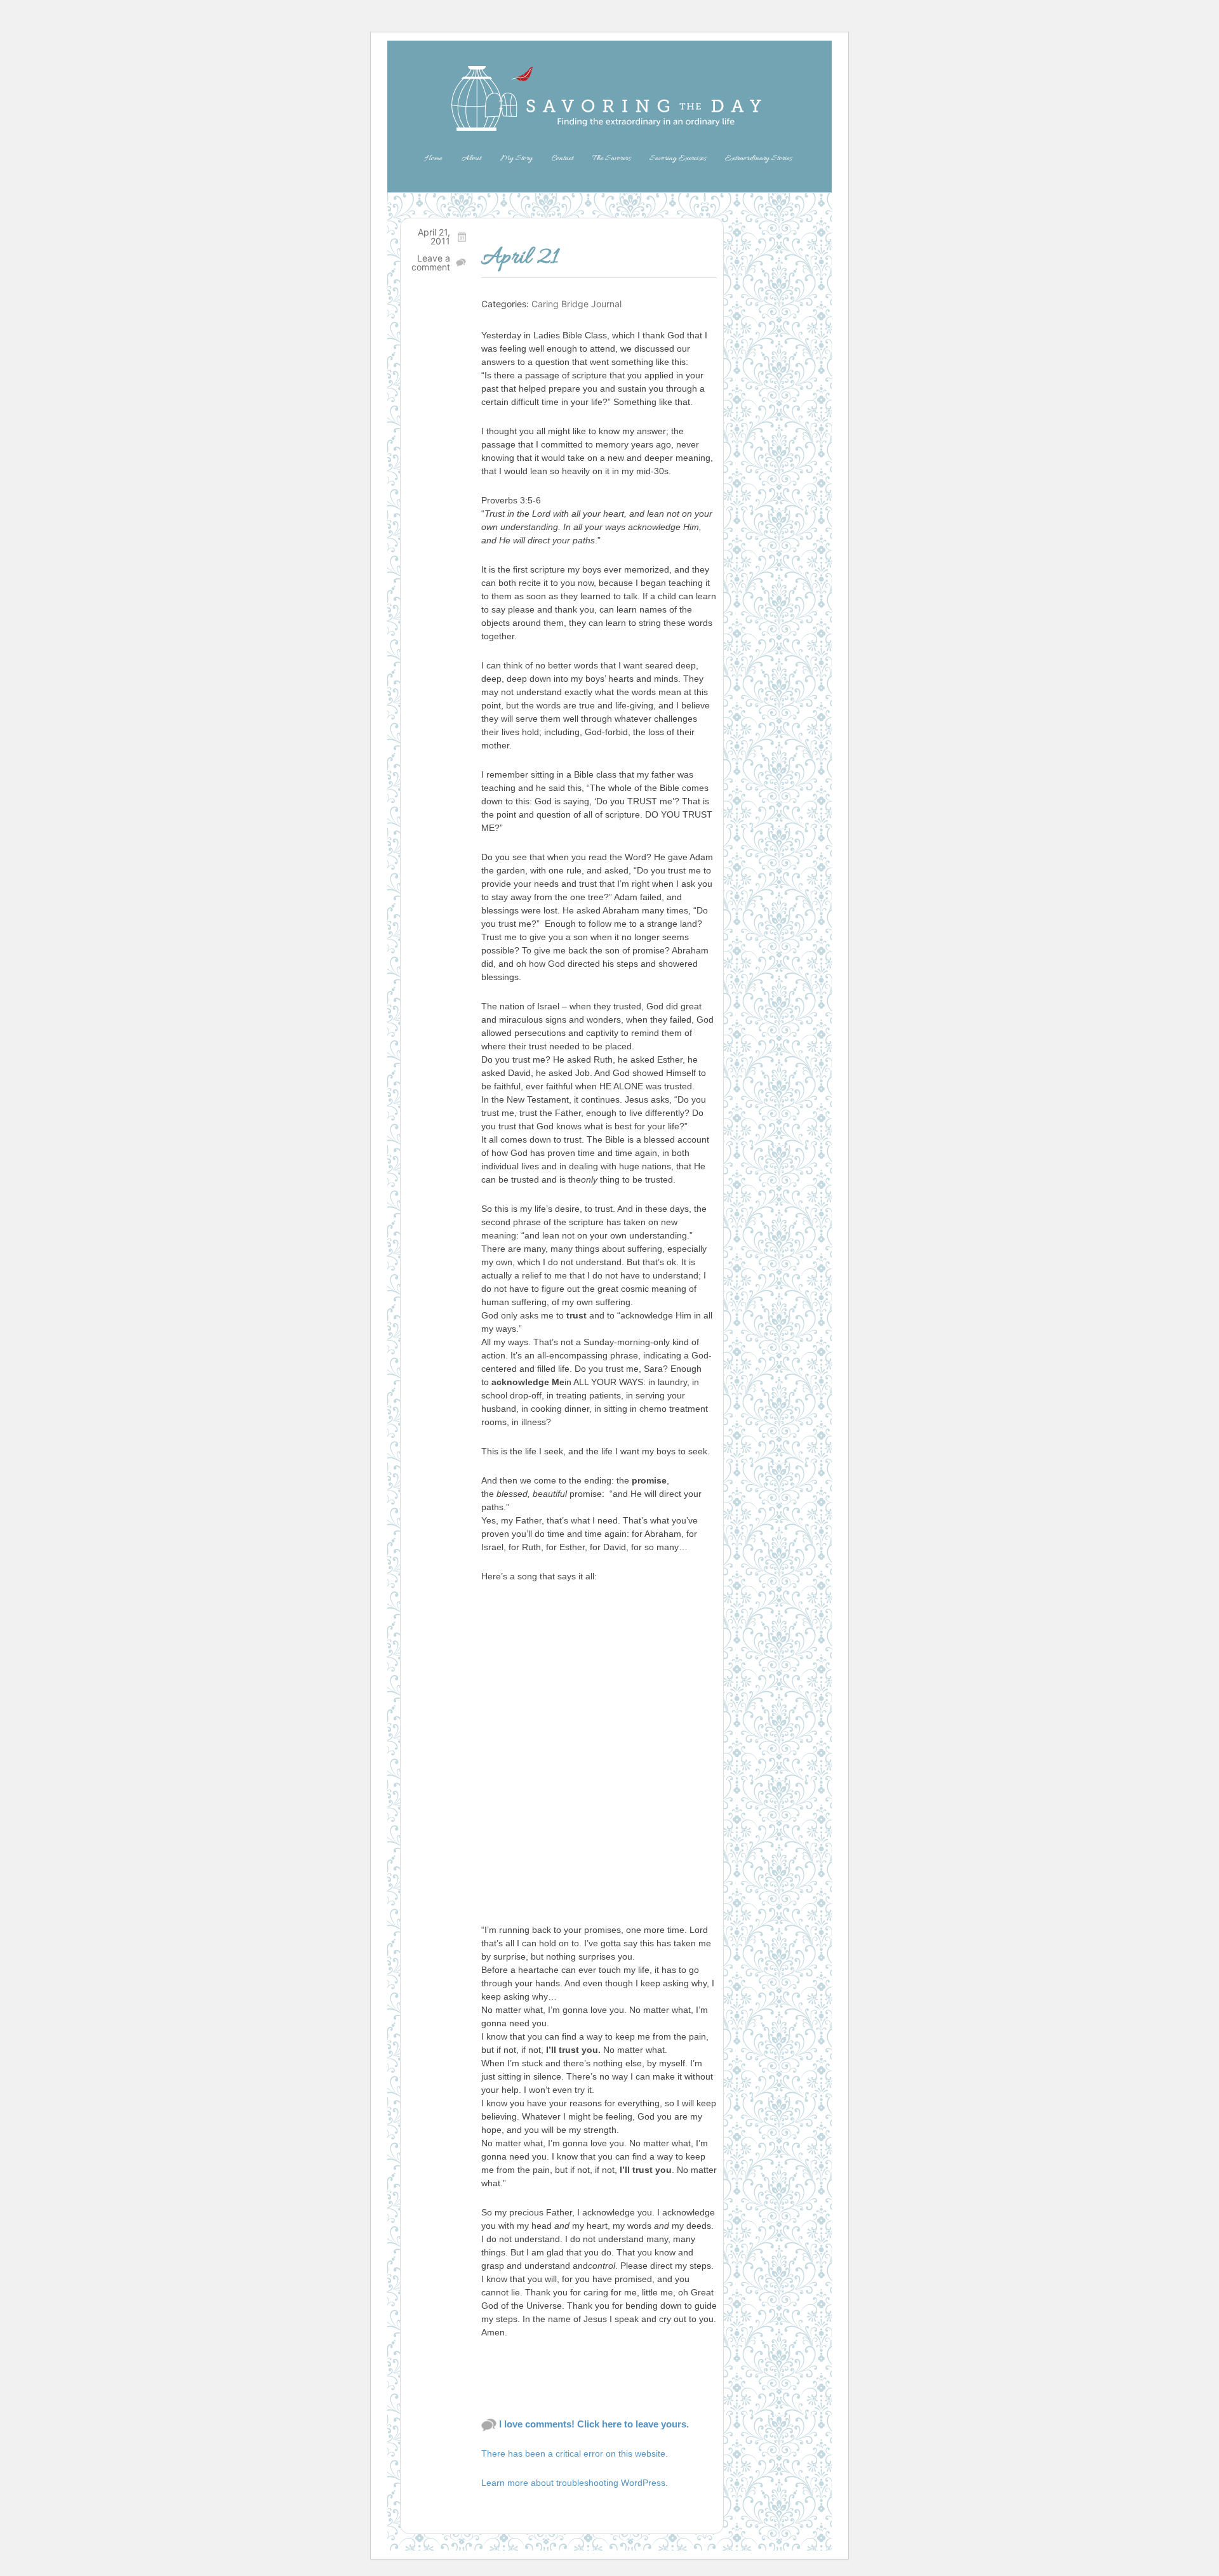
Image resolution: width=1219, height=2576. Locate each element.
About (471, 158)
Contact (563, 158)
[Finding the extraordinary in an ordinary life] (609, 98)
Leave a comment (431, 262)
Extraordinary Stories (758, 158)
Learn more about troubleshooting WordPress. (575, 2483)
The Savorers (611, 158)
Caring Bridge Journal (576, 304)
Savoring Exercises (678, 158)
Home (433, 158)
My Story (516, 158)
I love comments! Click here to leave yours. (594, 2424)
